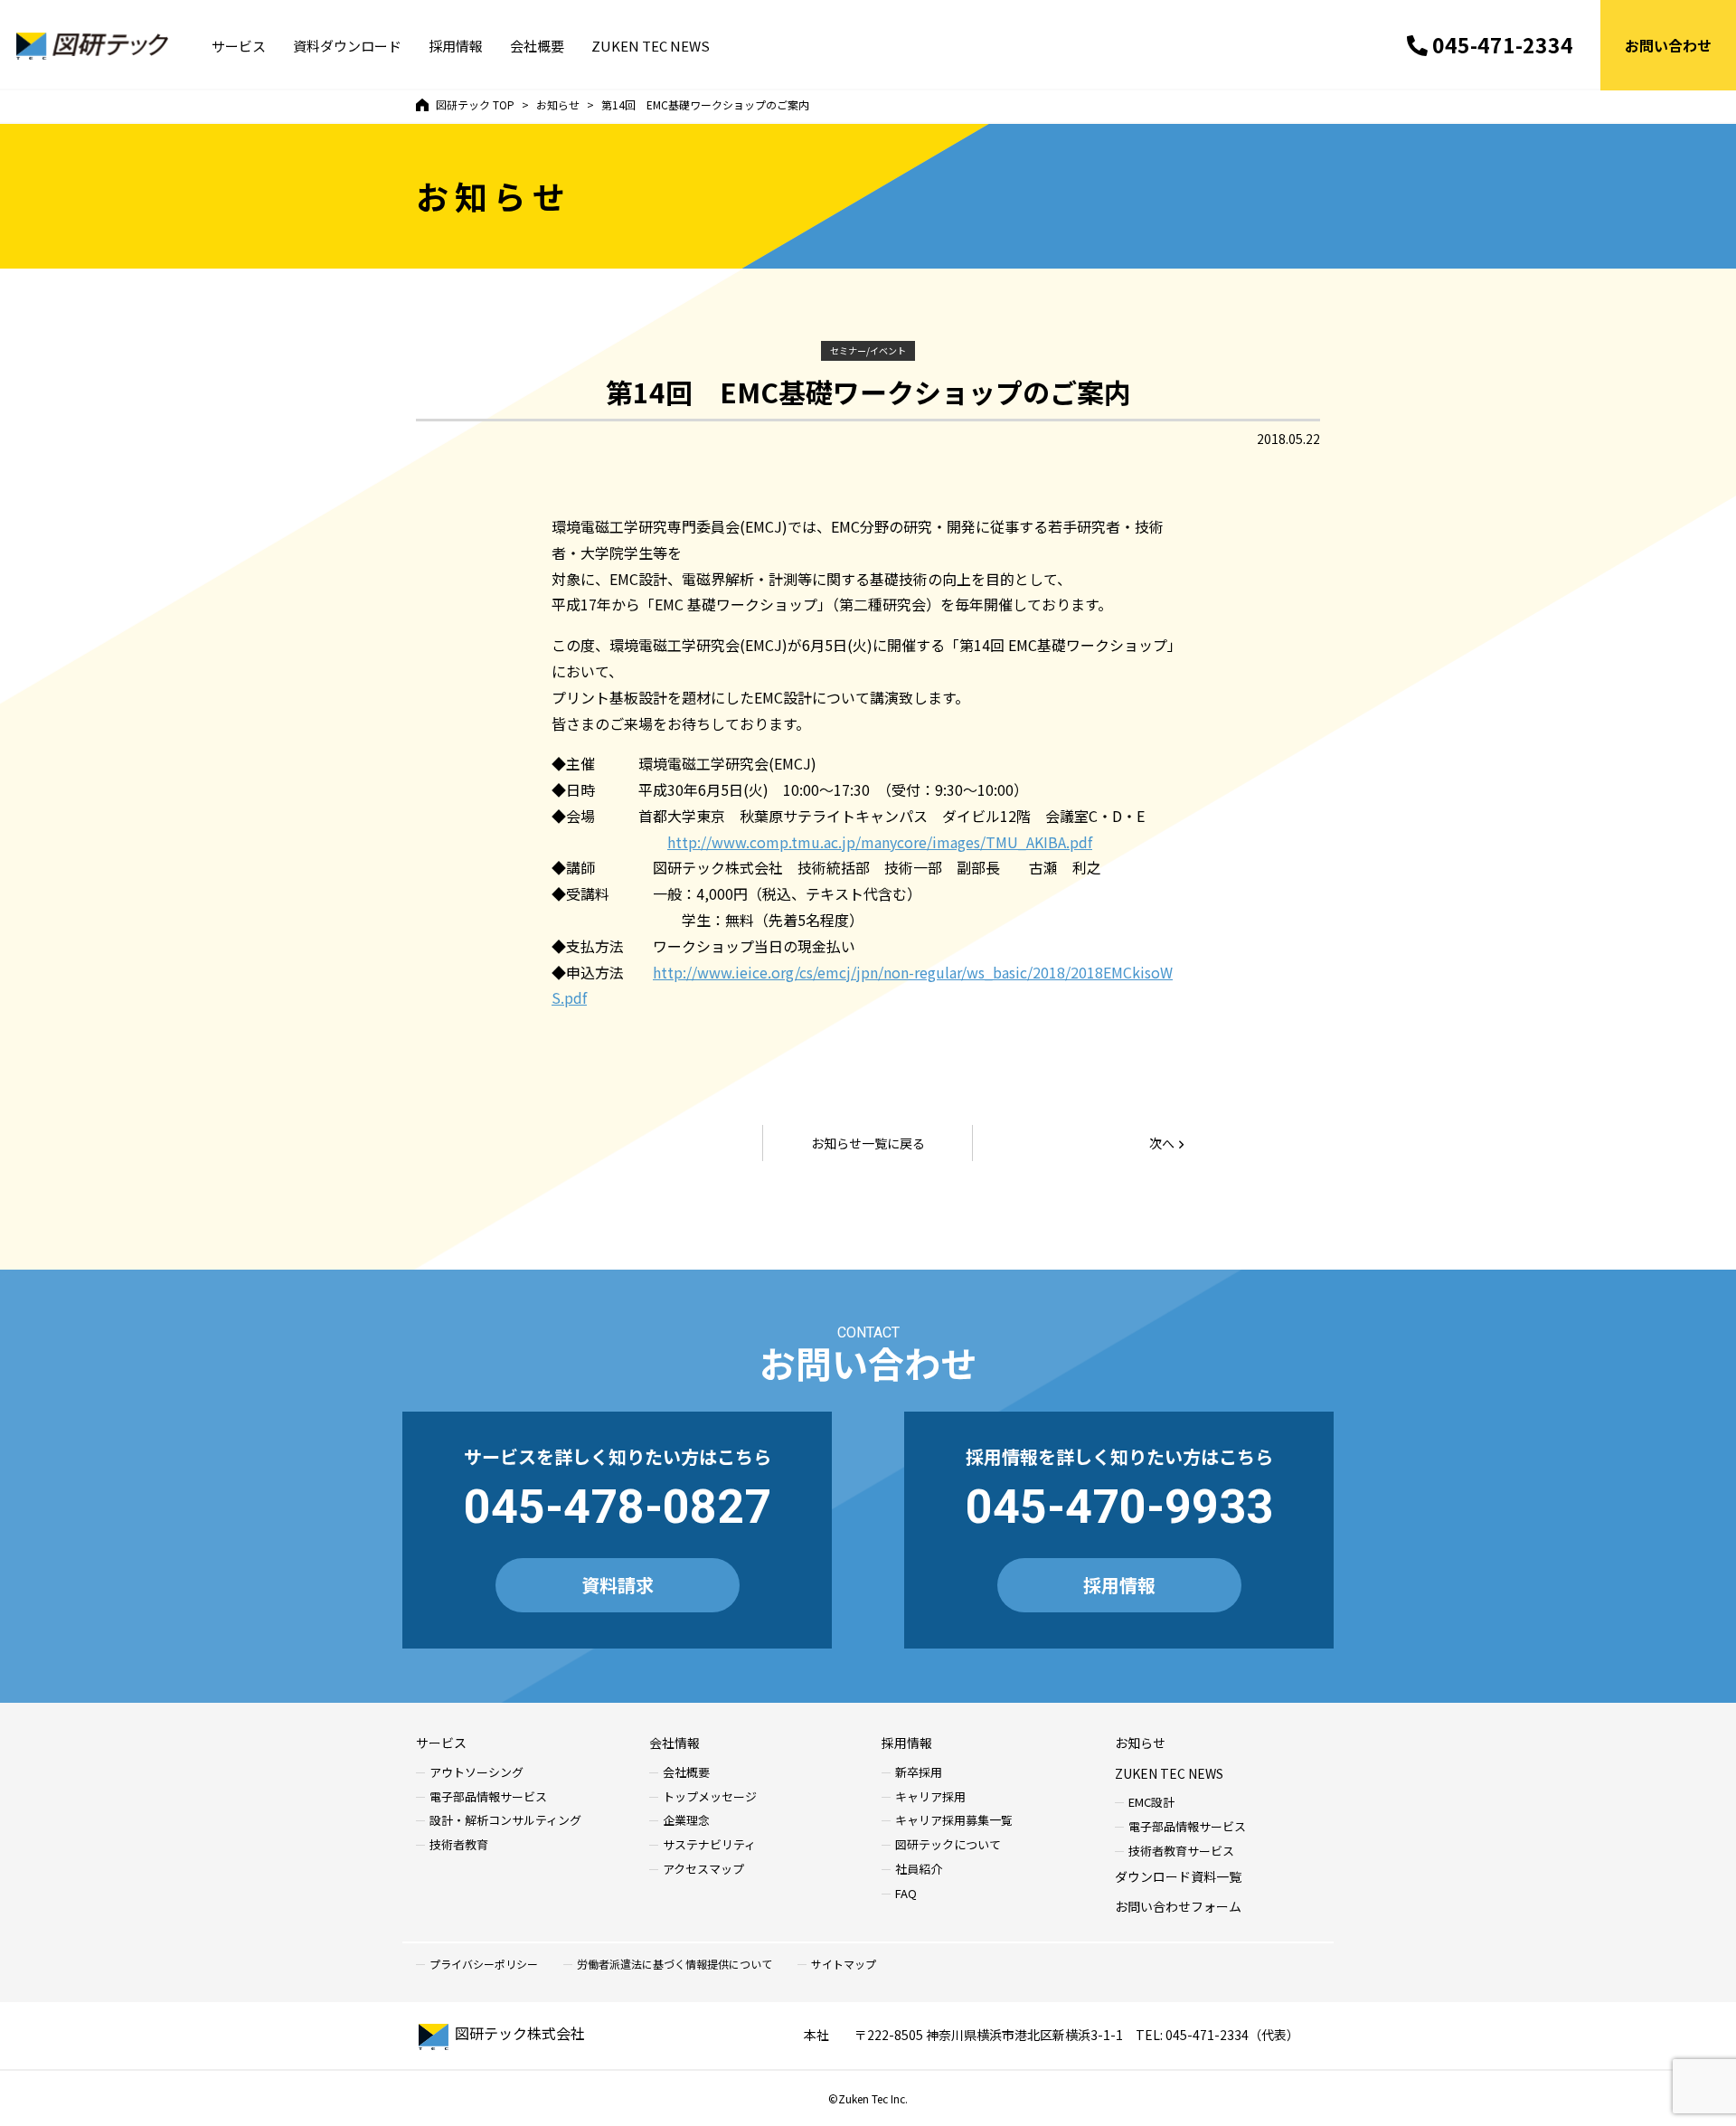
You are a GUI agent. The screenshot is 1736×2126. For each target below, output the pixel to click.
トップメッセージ (710, 1797)
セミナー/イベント (868, 350)
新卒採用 (919, 1773)
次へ (1162, 1143)
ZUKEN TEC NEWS (651, 46)
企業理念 (686, 1821)
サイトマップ (844, 1964)
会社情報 (675, 1743)
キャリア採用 (930, 1797)
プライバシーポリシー (484, 1964)
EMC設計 (1151, 1803)
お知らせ (1140, 1743)
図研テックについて (948, 1845)
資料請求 (618, 1585)
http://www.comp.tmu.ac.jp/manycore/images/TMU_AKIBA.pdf (880, 842)
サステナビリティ (709, 1845)
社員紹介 (919, 1870)
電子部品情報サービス (488, 1797)
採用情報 (456, 46)
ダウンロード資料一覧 (1178, 1876)
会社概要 (537, 46)
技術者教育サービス (1181, 1852)
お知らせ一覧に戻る (868, 1143)
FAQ (906, 1894)
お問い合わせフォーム (1178, 1906)
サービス (239, 46)
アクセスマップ (703, 1870)
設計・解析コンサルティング (505, 1821)
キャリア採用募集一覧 (954, 1821)
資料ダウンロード (347, 46)
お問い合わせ (1668, 45)
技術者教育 (459, 1845)
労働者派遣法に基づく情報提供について (675, 1964)
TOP (475, 104)
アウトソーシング (476, 1773)
